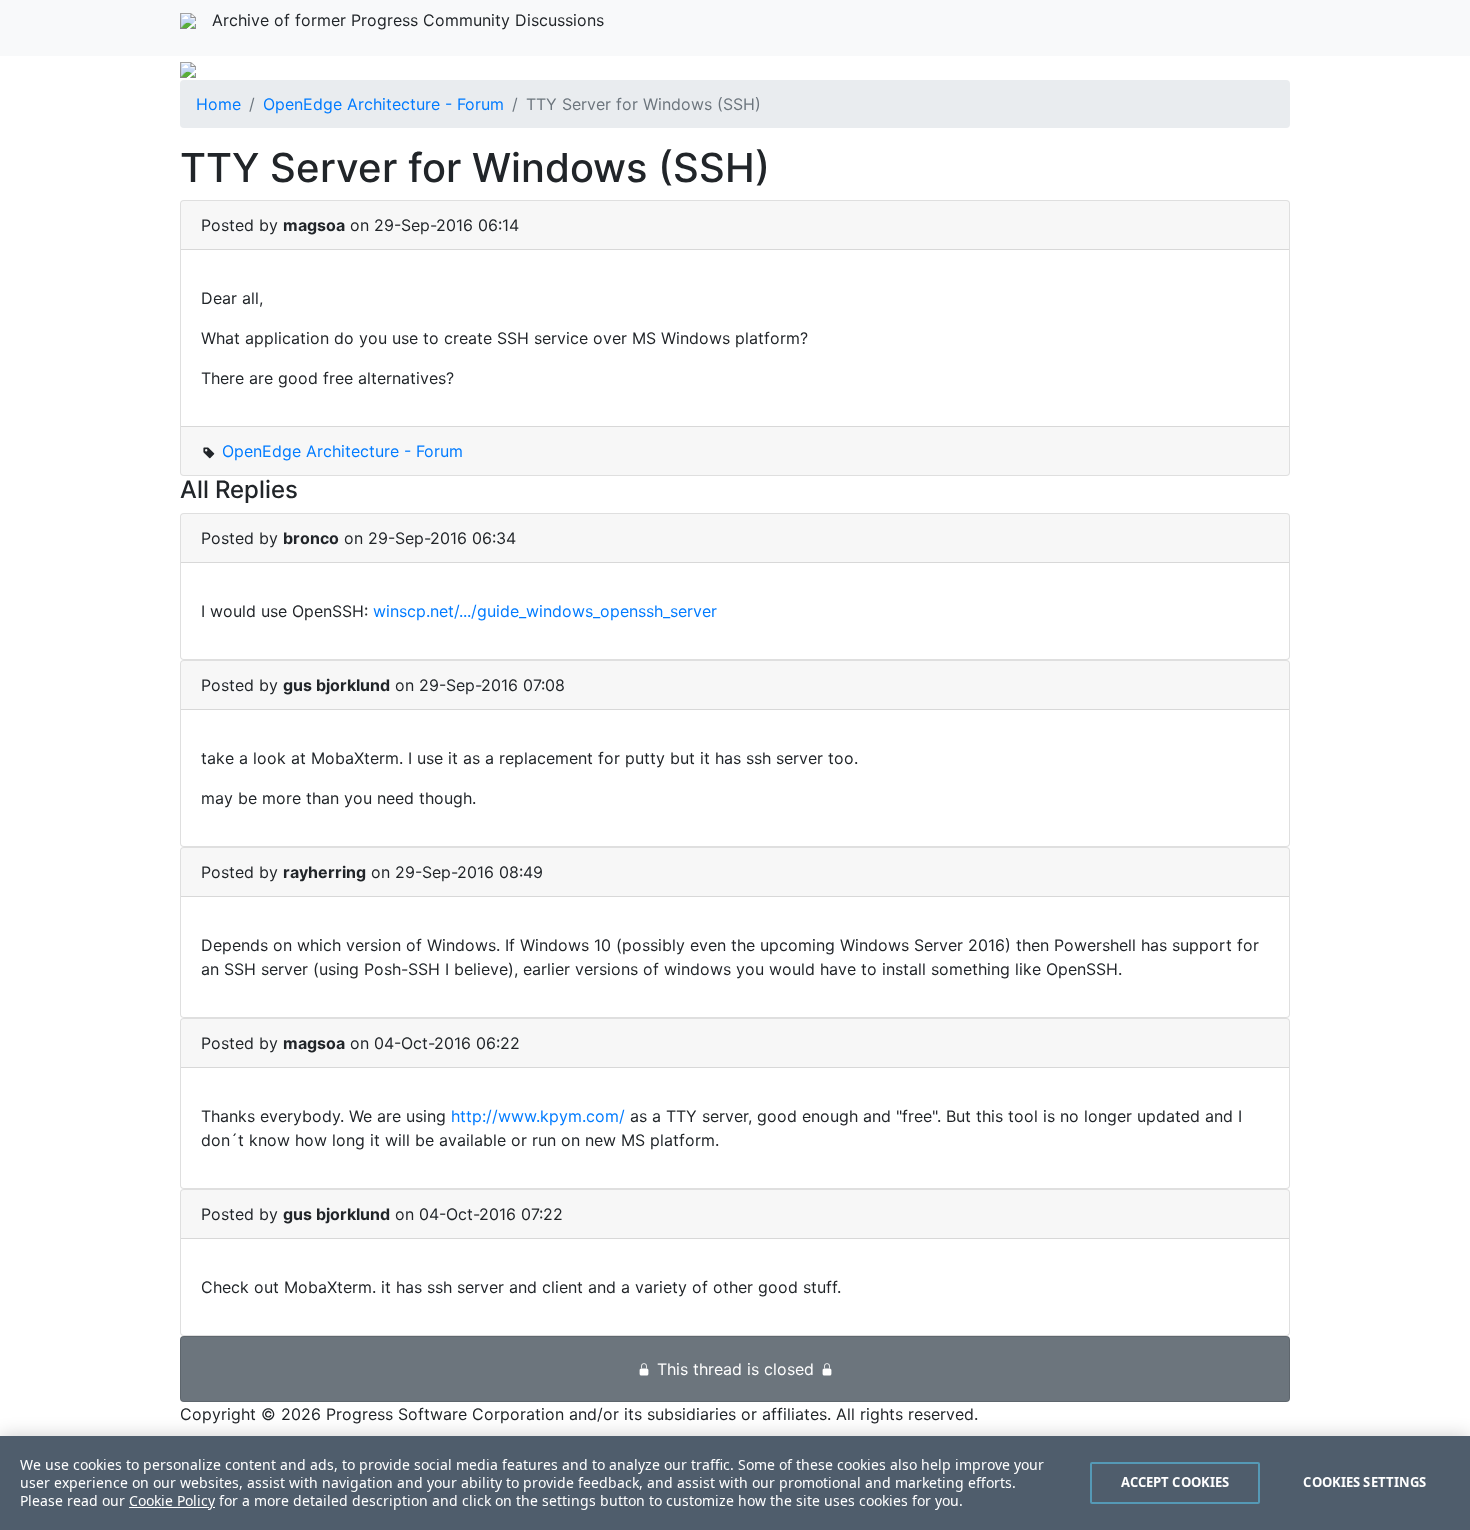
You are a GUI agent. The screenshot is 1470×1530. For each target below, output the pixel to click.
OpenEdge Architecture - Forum (383, 104)
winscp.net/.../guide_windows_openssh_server (545, 611)
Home (218, 104)
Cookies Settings (1364, 1482)
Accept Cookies (1175, 1482)
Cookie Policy (172, 1500)
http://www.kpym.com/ (538, 1116)
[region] (735, 1483)
